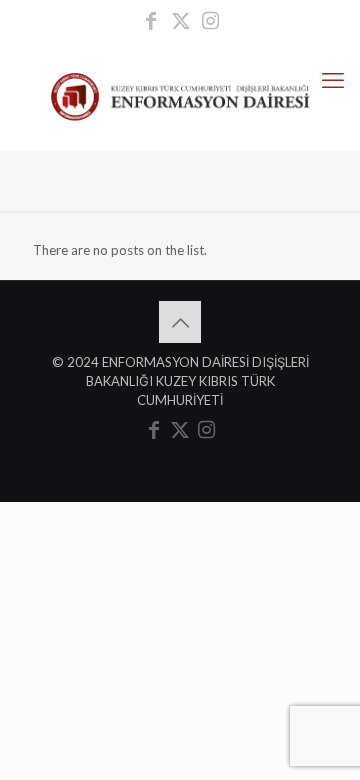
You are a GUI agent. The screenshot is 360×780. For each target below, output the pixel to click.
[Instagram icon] (211, 22)
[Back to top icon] (180, 322)
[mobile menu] (333, 80)
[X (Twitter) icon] (181, 22)
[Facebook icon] (151, 22)
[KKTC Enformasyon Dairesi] (180, 95)
